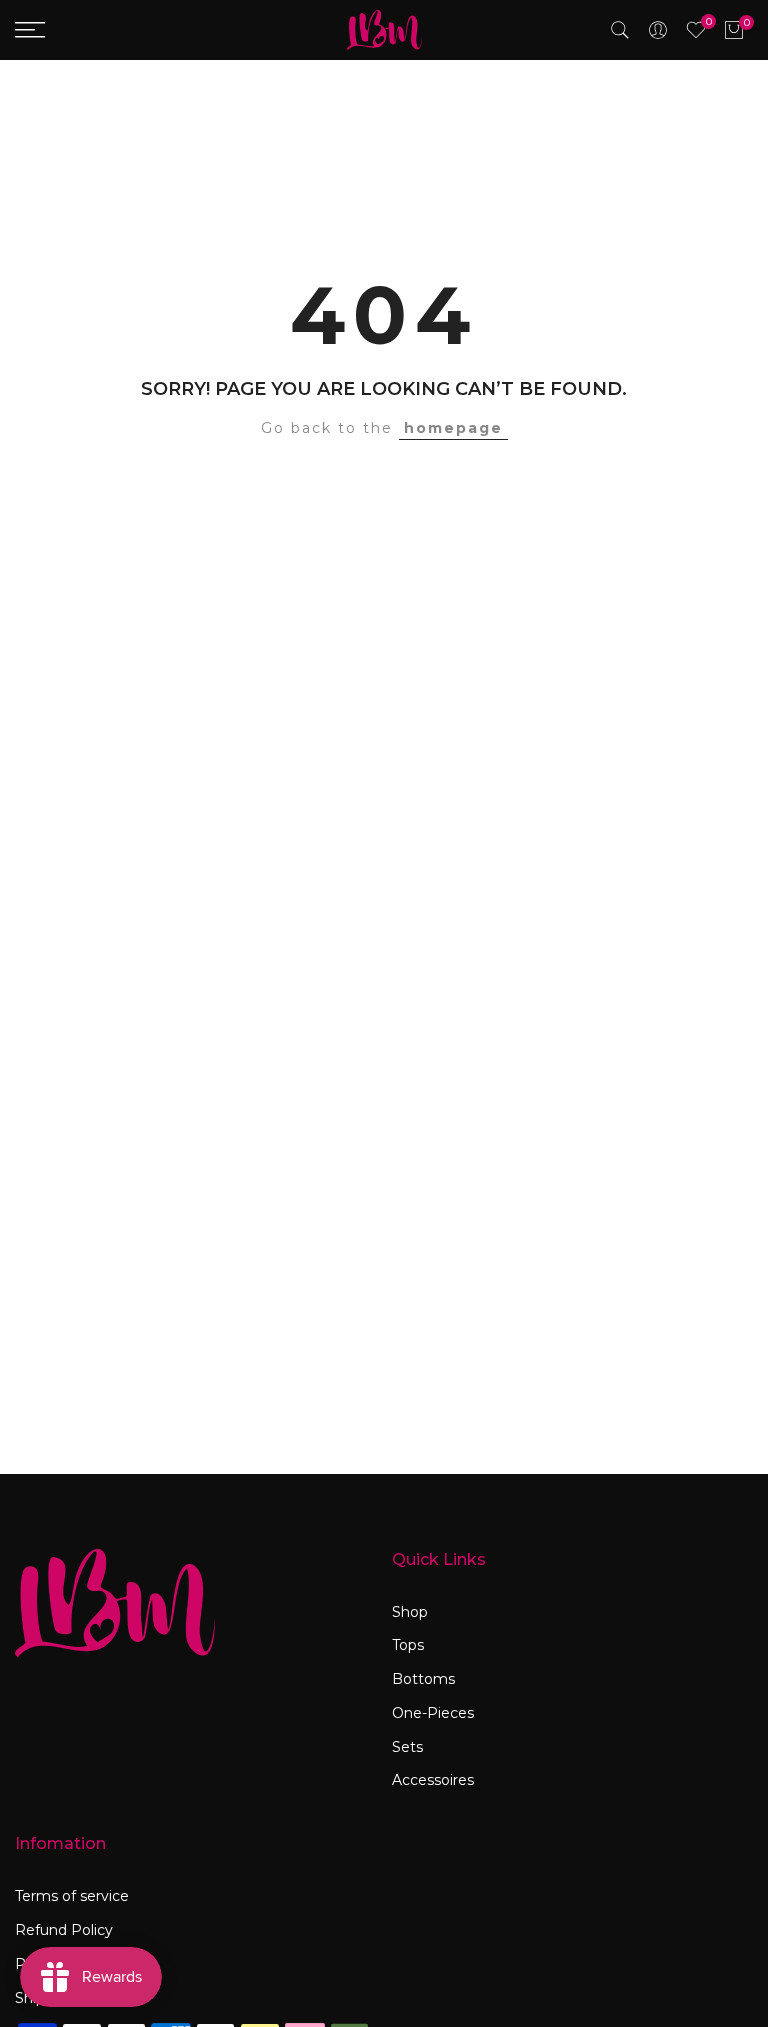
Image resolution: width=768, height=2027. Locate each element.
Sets (407, 1747)
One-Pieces (433, 1713)
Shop (410, 1612)
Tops (408, 1645)
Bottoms (423, 1679)
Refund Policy (64, 1930)
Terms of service (72, 1896)
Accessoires (433, 1780)
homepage (453, 428)
